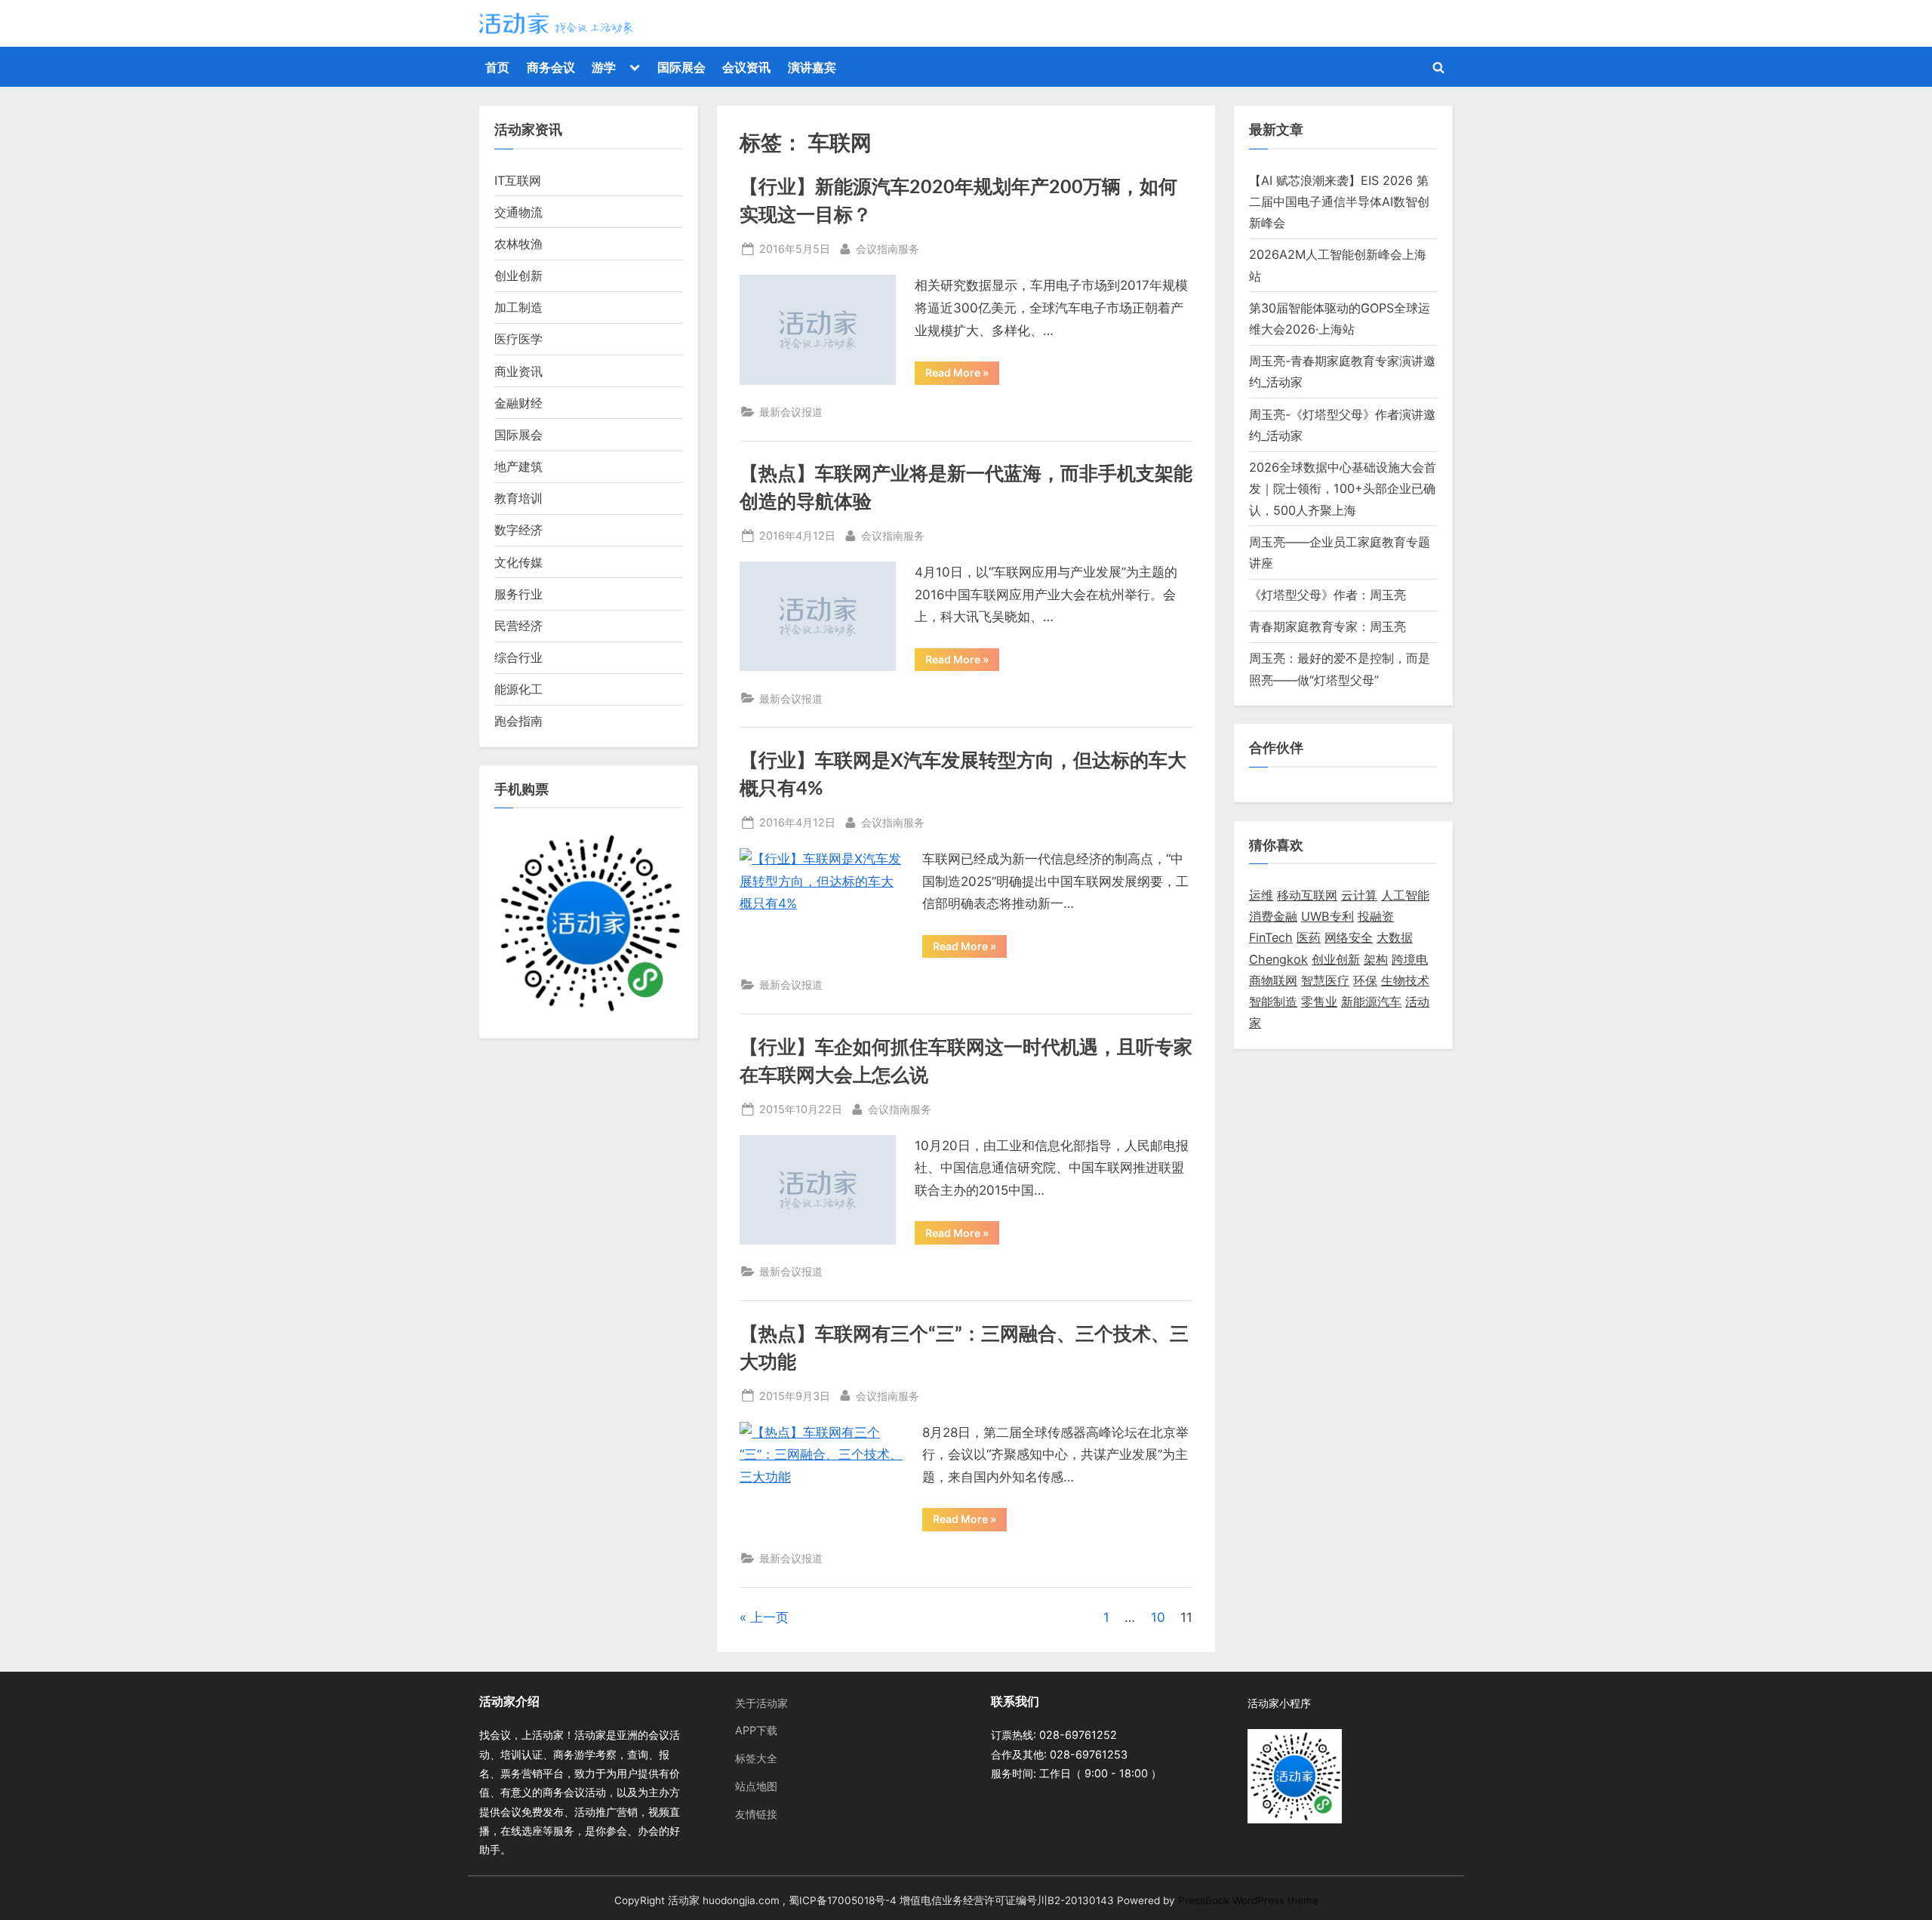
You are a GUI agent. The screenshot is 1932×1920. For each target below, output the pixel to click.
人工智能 (1405, 895)
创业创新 (518, 275)
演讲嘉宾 (812, 67)
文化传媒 (518, 562)
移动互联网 (1307, 895)
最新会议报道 (791, 412)
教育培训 (518, 498)
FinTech (1271, 937)
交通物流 (518, 212)
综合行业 (518, 657)
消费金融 (1273, 916)
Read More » (962, 375)
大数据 (1395, 937)
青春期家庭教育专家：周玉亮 (1327, 626)
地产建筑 (518, 466)
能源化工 (518, 689)
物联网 (1279, 980)
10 (1158, 1617)
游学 (604, 67)
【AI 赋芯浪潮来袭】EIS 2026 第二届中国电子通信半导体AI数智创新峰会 (1339, 202)
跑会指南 (518, 721)
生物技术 (1405, 980)
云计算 (1359, 895)
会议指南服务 (888, 248)
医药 (1309, 937)
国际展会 (681, 67)
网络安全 (1349, 937)
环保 (1365, 980)
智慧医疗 (1325, 980)
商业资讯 (518, 371)
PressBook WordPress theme (1248, 1900)
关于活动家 (761, 1703)
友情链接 (756, 1814)
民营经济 (518, 626)
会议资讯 (746, 67)
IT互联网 (518, 180)
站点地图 (756, 1786)
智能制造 (1273, 1002)
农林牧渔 (518, 244)
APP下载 (756, 1730)
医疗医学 (518, 339)
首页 (497, 67)
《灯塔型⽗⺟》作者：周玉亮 (1327, 595)
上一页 (769, 1617)
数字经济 (518, 530)
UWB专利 (1327, 916)
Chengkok (1278, 959)
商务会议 (551, 67)
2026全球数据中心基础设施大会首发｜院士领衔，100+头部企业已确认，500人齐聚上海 (1343, 489)
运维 (1261, 895)
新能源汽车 (1371, 1002)
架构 (1376, 959)
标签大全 (756, 1758)
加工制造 (518, 307)
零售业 (1319, 1002)
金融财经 (518, 403)
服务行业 (518, 594)
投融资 (1376, 916)
